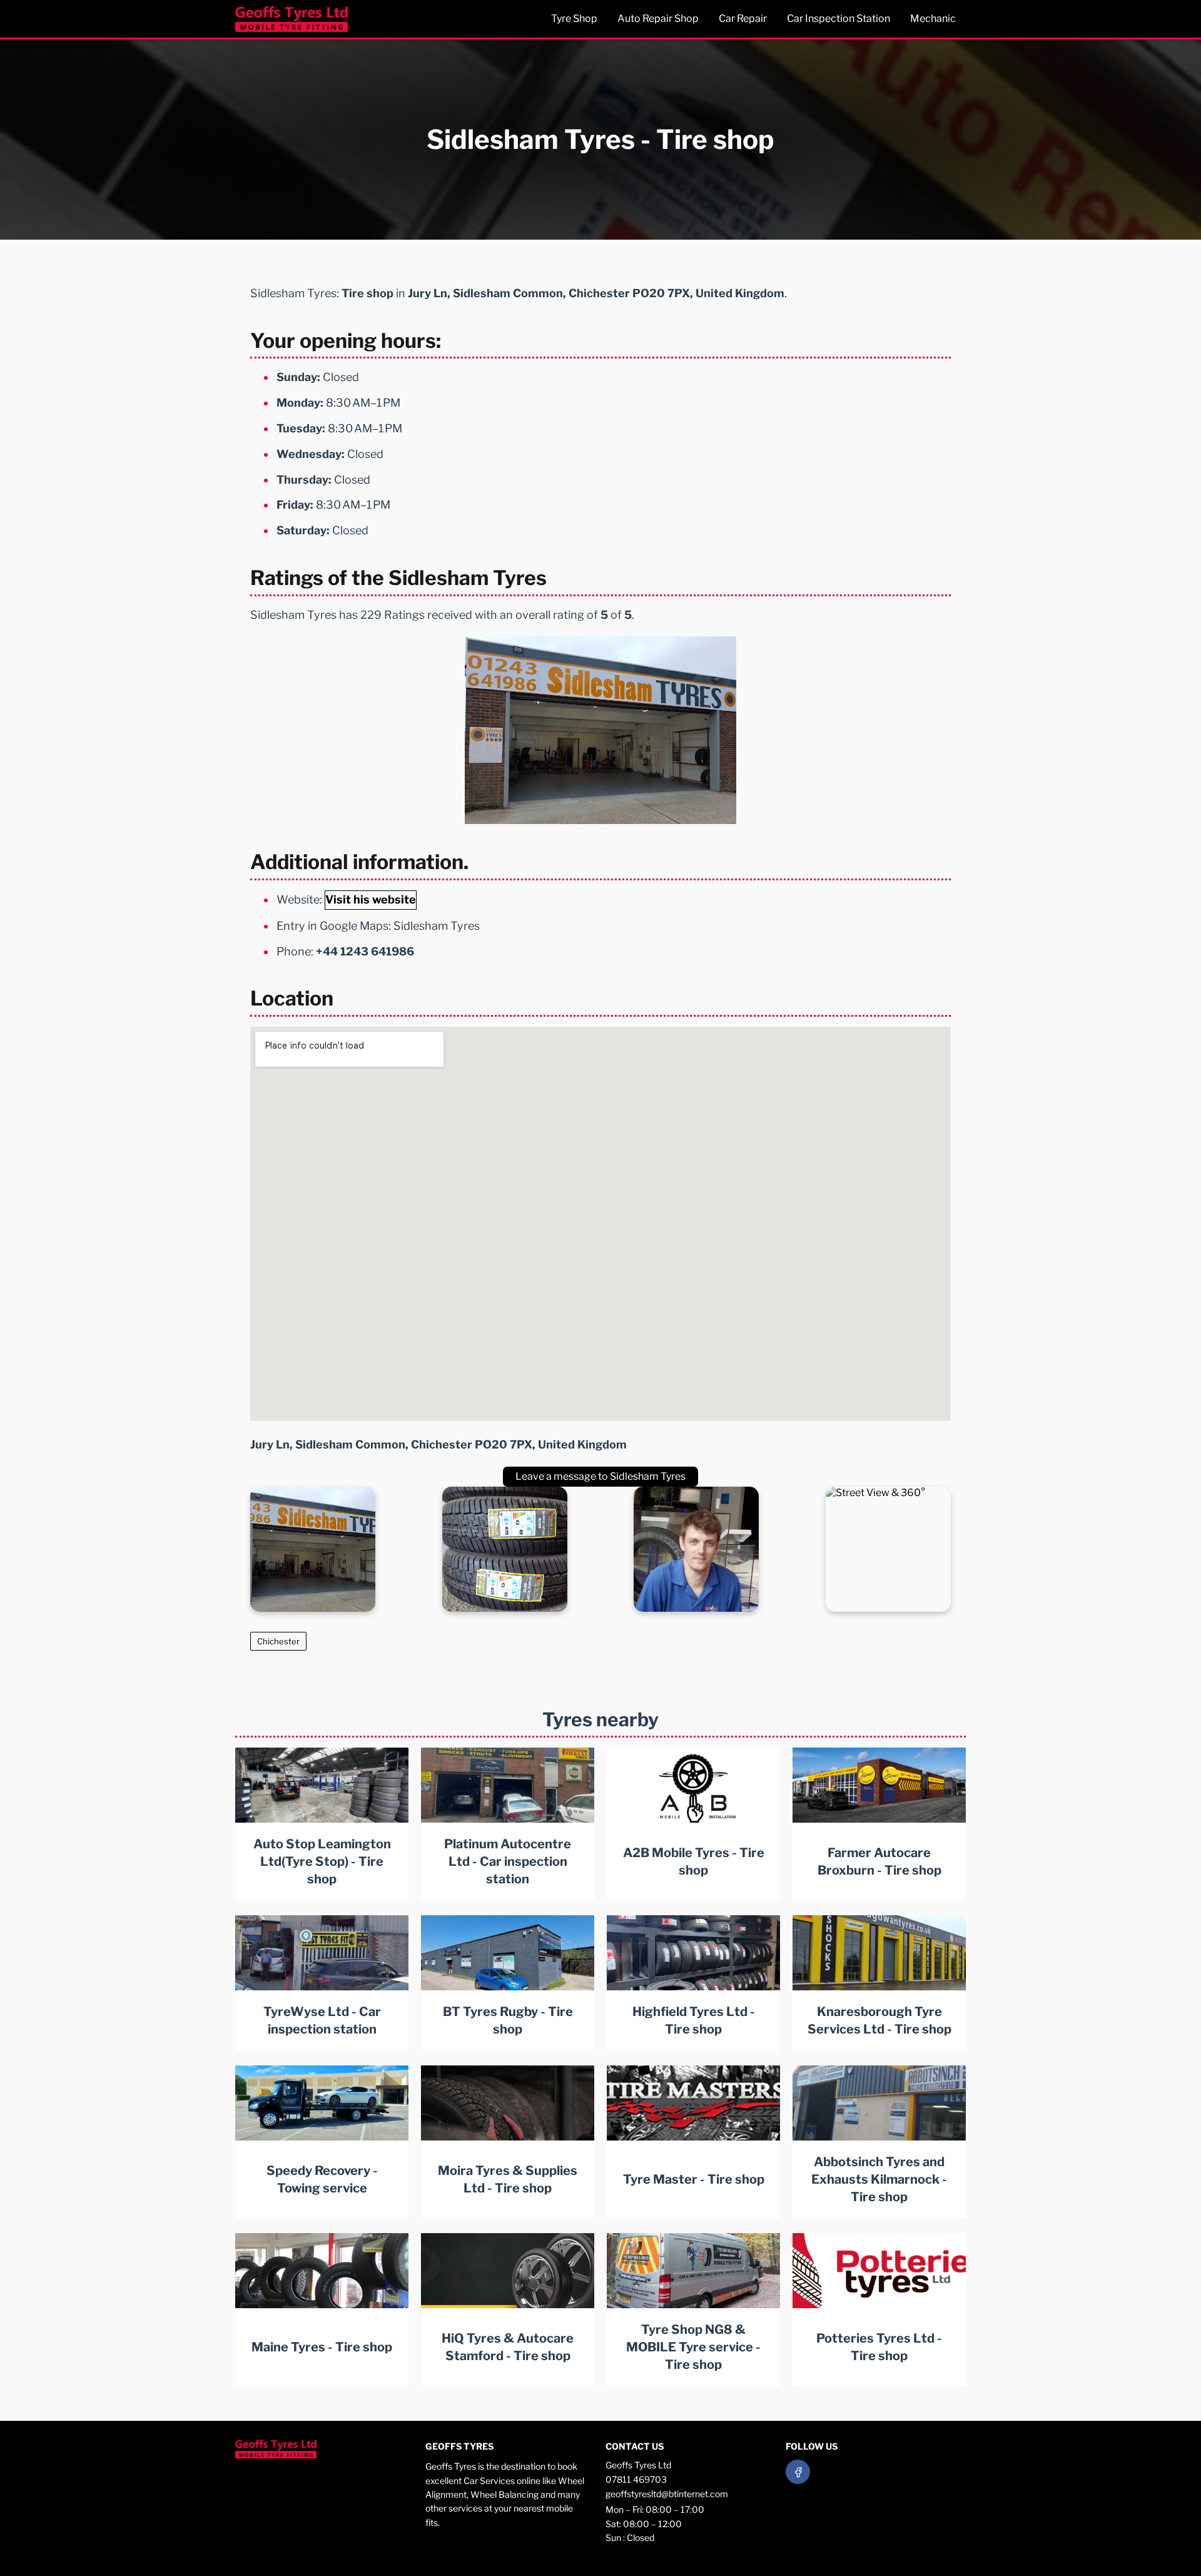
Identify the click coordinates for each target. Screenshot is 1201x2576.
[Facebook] (798, 2472)
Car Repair (743, 18)
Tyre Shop (574, 18)
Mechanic (933, 18)
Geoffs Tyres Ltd (638, 2465)
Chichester (278, 1641)
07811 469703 (636, 2479)
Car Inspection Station (839, 18)
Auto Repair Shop (658, 18)
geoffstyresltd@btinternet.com (667, 2494)
